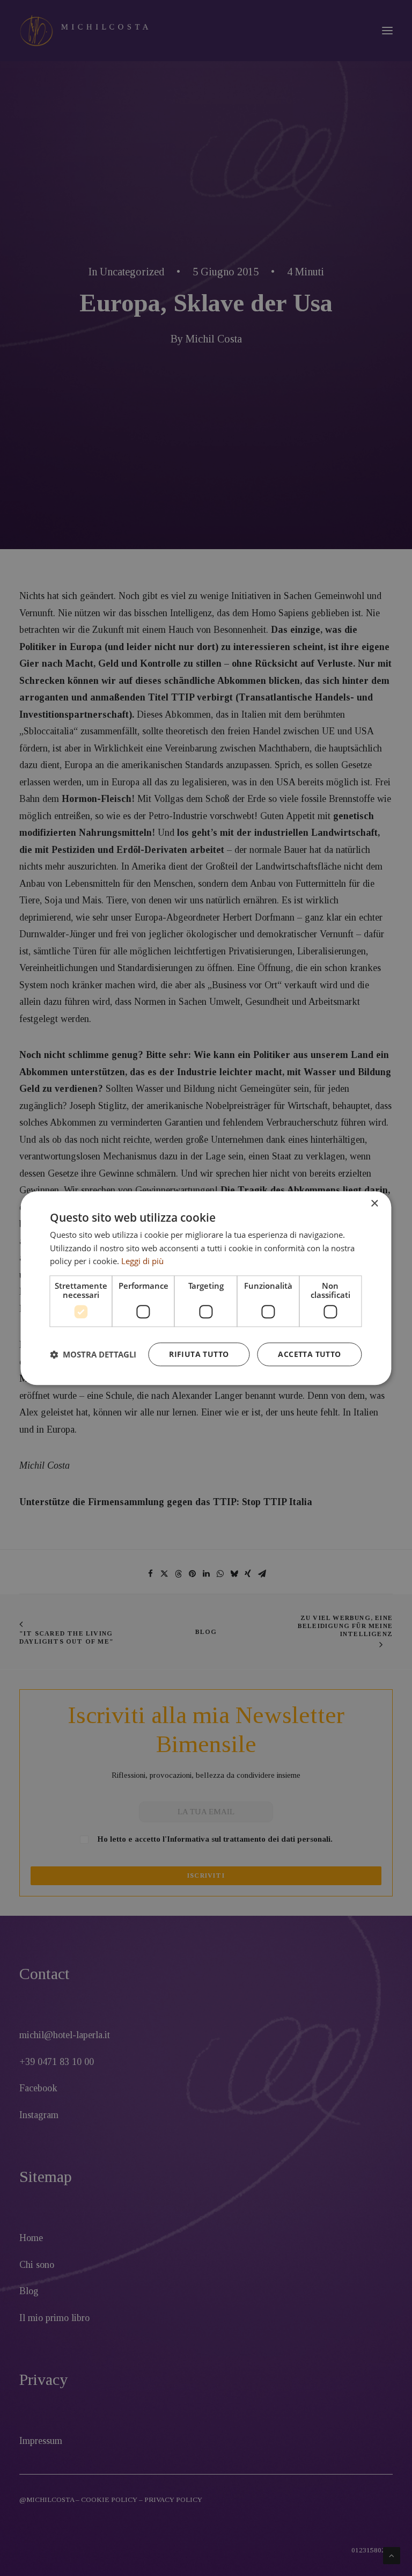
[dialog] (206, 1288)
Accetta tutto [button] (309, 1354)
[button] (93, 1354)
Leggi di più (142, 1261)
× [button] (374, 1204)
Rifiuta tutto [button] (199, 1354)
